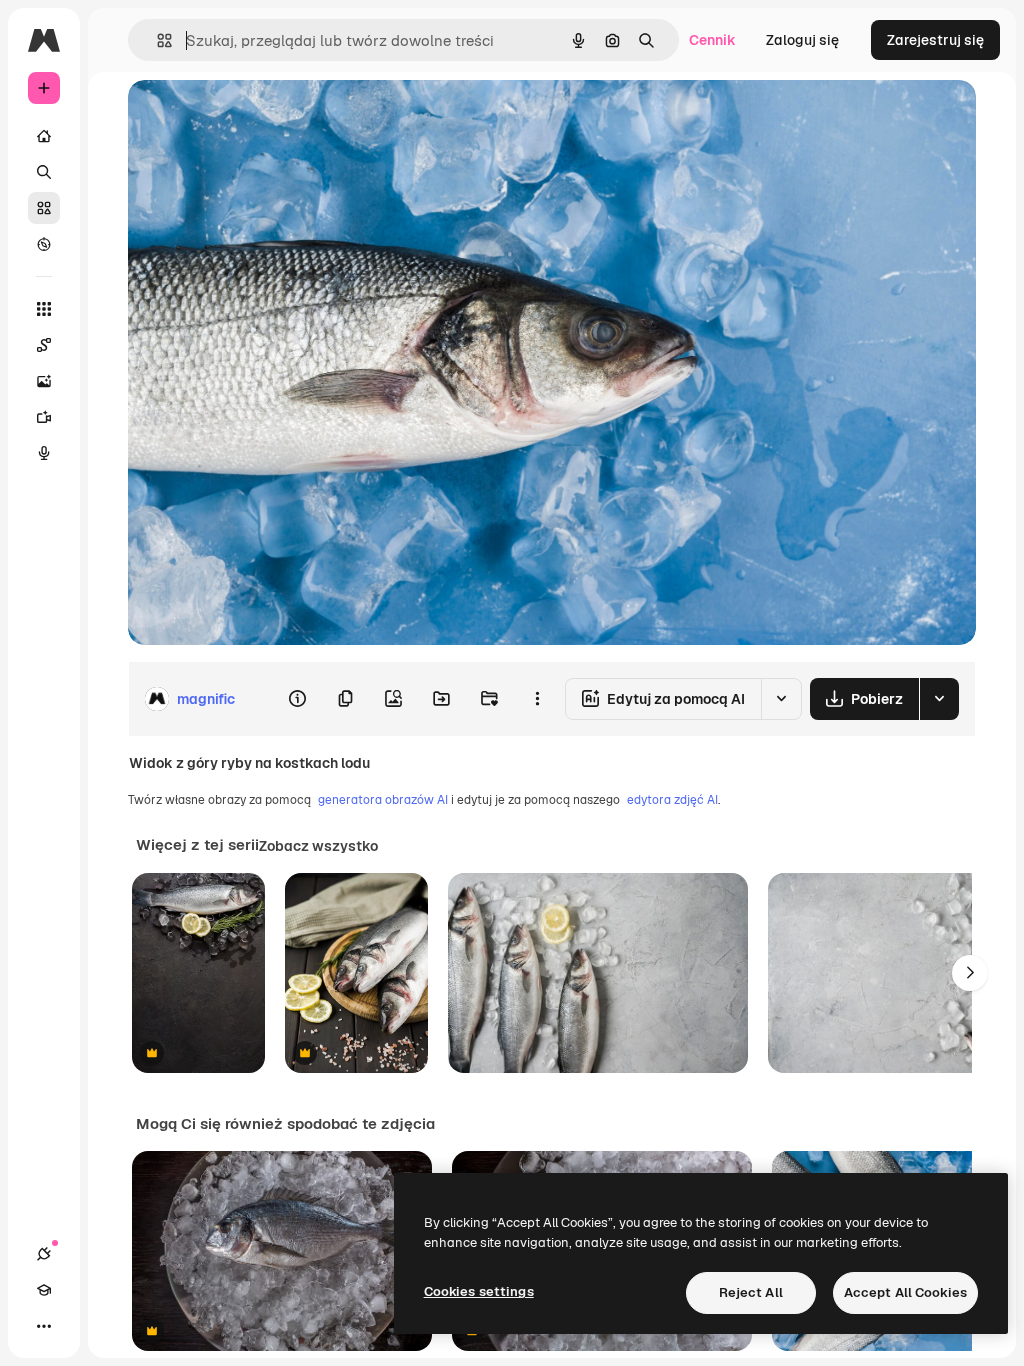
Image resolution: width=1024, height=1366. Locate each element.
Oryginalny (266, 117)
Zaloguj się (802, 40)
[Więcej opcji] (537, 699)
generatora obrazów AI (383, 800)
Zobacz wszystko (318, 846)
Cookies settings (479, 1291)
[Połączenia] (44, 1254)
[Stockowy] (44, 208)
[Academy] (44, 1290)
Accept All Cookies (905, 1292)
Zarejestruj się (935, 40)
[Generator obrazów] (44, 381)
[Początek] (44, 136)
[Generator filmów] (44, 417)
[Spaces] (44, 345)
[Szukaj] (44, 172)
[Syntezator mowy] (44, 453)
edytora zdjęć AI (672, 800)
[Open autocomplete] (156, 40)
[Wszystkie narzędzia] (44, 309)
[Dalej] (970, 973)
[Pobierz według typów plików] (939, 699)
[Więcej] (44, 1326)
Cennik (712, 40)
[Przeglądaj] (44, 244)
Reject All (751, 1292)
